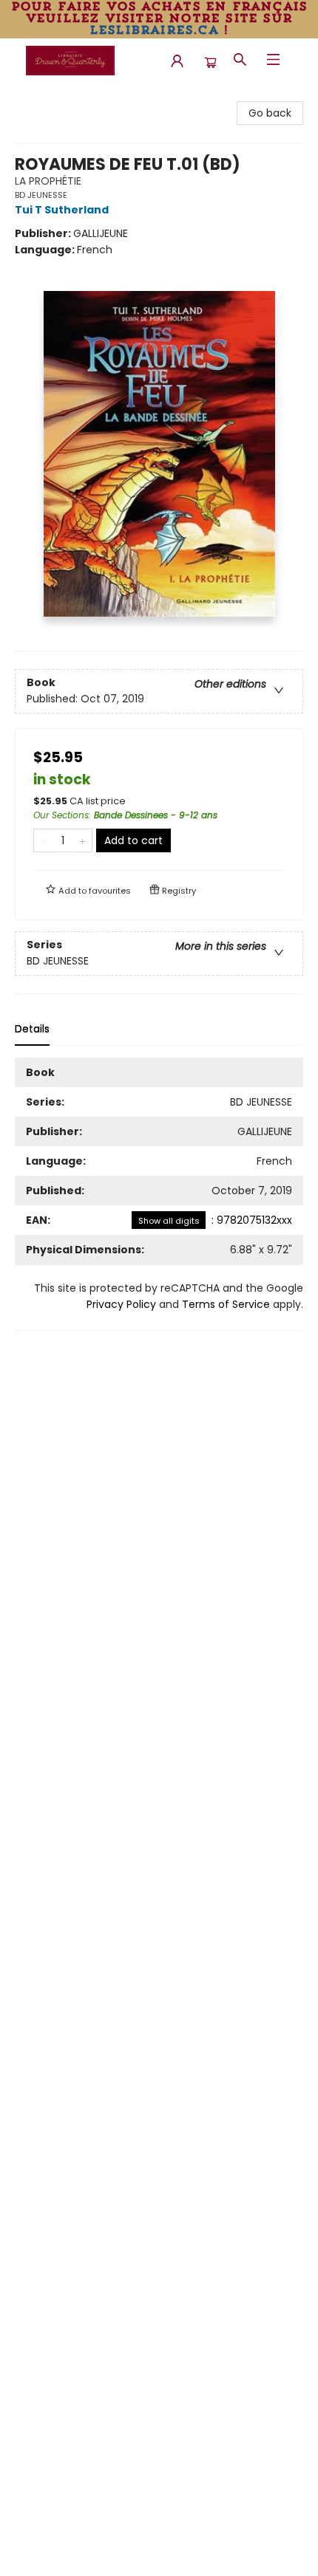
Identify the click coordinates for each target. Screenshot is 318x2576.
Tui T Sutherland (62, 210)
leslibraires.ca (154, 30)
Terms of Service (226, 1304)
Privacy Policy (121, 1304)
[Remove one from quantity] (43, 840)
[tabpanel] (159, 1194)
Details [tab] (32, 1029)
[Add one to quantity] (82, 840)
